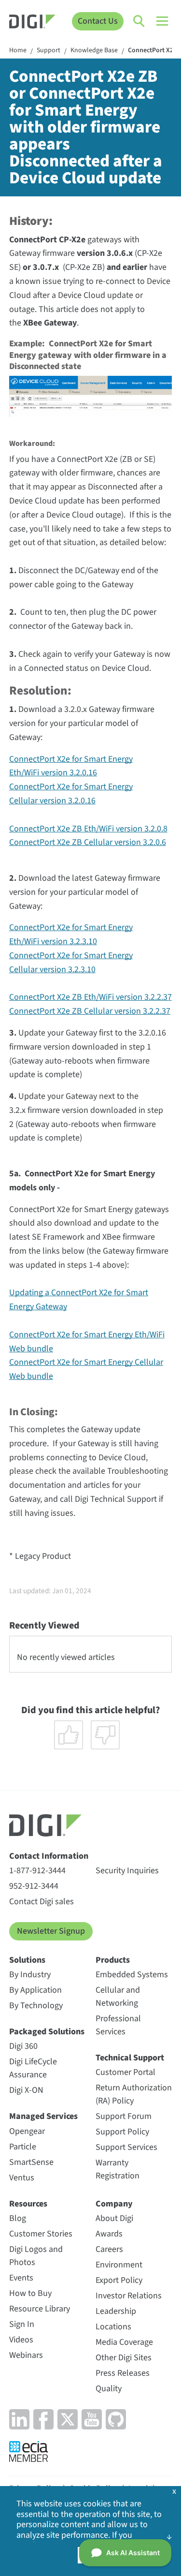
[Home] (32, 23)
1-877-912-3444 (37, 1871)
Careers (109, 2249)
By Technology (36, 2006)
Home (18, 51)
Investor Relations (129, 2296)
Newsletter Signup (51, 1931)
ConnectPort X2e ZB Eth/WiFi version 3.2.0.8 (88, 829)
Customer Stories (41, 2234)
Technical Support (130, 2058)
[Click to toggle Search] (139, 21)
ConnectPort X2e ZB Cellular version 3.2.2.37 (90, 1011)
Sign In (22, 2324)
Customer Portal (125, 2072)
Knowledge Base (94, 51)
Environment (119, 2265)
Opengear (27, 2131)
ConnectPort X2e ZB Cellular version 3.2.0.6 (88, 842)
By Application (35, 1990)
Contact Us (98, 21)
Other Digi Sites (124, 2358)
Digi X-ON (26, 2090)
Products (113, 1960)
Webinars (26, 2355)
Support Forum (124, 2116)
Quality (109, 2389)
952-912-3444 (34, 1886)
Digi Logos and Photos (36, 2256)
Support (49, 51)
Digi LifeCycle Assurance (33, 2068)
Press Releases (123, 2373)
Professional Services (118, 2025)
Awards (109, 2234)
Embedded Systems (132, 1975)
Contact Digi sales (42, 1902)
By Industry (30, 1975)
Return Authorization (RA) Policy (134, 2094)
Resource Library (40, 2309)
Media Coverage (124, 2342)
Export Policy (119, 2280)
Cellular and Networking (118, 1997)
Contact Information (49, 1856)
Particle (23, 2147)
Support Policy (122, 2132)
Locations (113, 2327)
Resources (28, 2204)
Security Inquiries (127, 1871)
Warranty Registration (118, 2169)
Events (21, 2278)
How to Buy (30, 2293)
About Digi (114, 2218)
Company (114, 2204)
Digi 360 (23, 2046)
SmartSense (31, 2162)
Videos (21, 2340)
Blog (18, 2218)
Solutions (27, 1960)
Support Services (126, 2147)
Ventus (22, 2178)
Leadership (116, 2311)
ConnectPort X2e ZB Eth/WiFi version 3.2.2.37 (90, 997)
